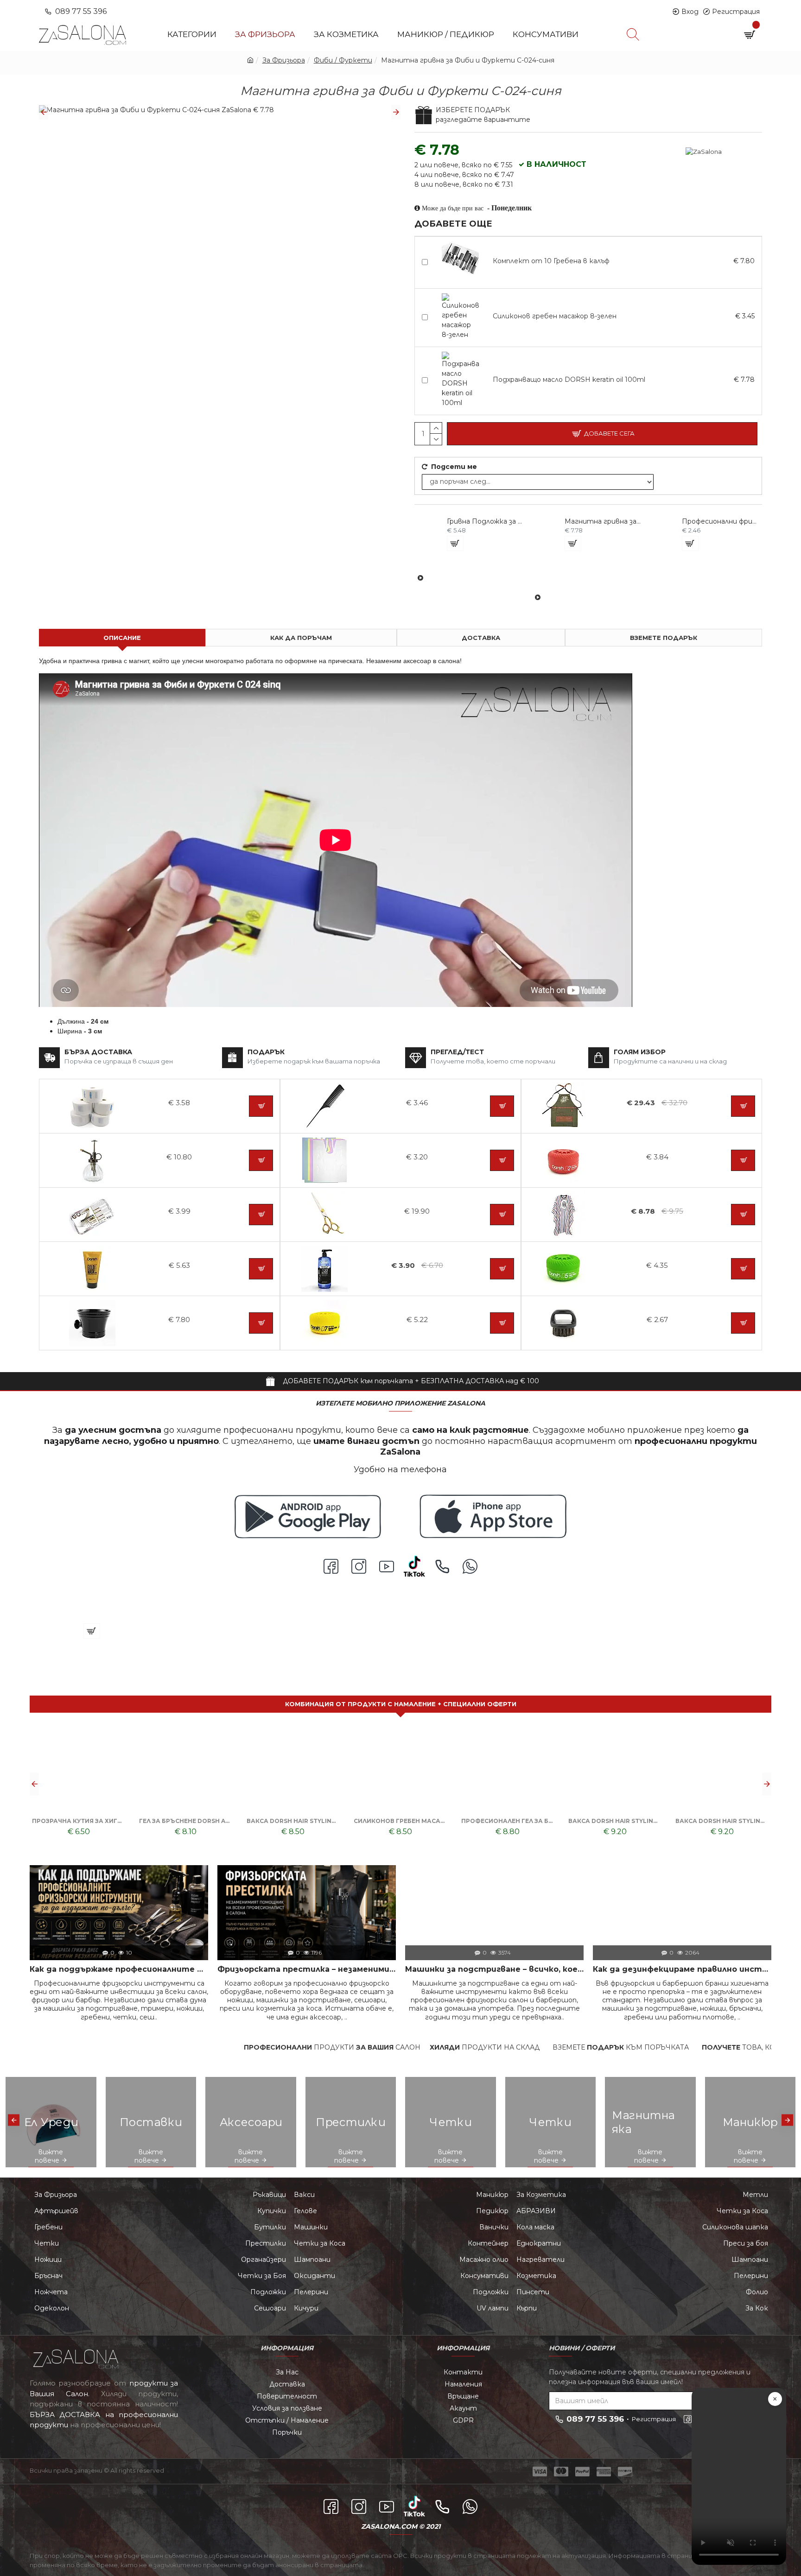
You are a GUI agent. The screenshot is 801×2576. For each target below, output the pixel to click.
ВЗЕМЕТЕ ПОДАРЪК (664, 638)
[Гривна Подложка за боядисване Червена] (420, 578)
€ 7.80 (744, 261)
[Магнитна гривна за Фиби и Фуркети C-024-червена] (538, 597)
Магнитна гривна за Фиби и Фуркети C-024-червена (603, 521)
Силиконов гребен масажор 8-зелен (555, 316)
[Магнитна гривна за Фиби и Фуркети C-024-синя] (40, 1665)
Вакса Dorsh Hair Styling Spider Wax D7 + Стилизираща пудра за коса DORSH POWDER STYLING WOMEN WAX (79, 1821)
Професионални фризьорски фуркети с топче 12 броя (720, 521)
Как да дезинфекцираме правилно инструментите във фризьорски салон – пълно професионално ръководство (682, 1969)
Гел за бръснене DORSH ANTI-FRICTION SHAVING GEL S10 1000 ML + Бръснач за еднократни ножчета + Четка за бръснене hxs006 (722, 1821)
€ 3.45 (745, 316)
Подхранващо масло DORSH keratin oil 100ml (569, 380)
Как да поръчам (301, 638)
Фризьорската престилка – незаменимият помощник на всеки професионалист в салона (307, 1969)
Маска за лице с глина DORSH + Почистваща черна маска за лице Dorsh (186, 1821)
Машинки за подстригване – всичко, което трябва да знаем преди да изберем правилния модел (494, 1969)
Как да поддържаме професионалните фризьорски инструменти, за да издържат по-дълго (119, 1969)
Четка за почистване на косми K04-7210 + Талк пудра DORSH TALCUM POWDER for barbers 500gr (293, 1821)
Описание (122, 638)
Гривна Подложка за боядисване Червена (485, 521)
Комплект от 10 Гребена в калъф (551, 261)
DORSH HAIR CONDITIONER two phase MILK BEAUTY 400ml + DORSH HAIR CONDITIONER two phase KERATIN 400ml (615, 1821)
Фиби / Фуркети (343, 60)
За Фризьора (284, 60)
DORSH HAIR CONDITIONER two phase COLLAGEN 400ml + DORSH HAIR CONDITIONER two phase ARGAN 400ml (508, 1821)
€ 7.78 (744, 380)
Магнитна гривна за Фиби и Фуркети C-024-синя (147, 1609)
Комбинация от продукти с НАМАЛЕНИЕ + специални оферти (401, 1704)
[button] (44, 112)
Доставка (481, 638)
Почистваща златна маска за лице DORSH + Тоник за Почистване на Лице (400, 1821)
